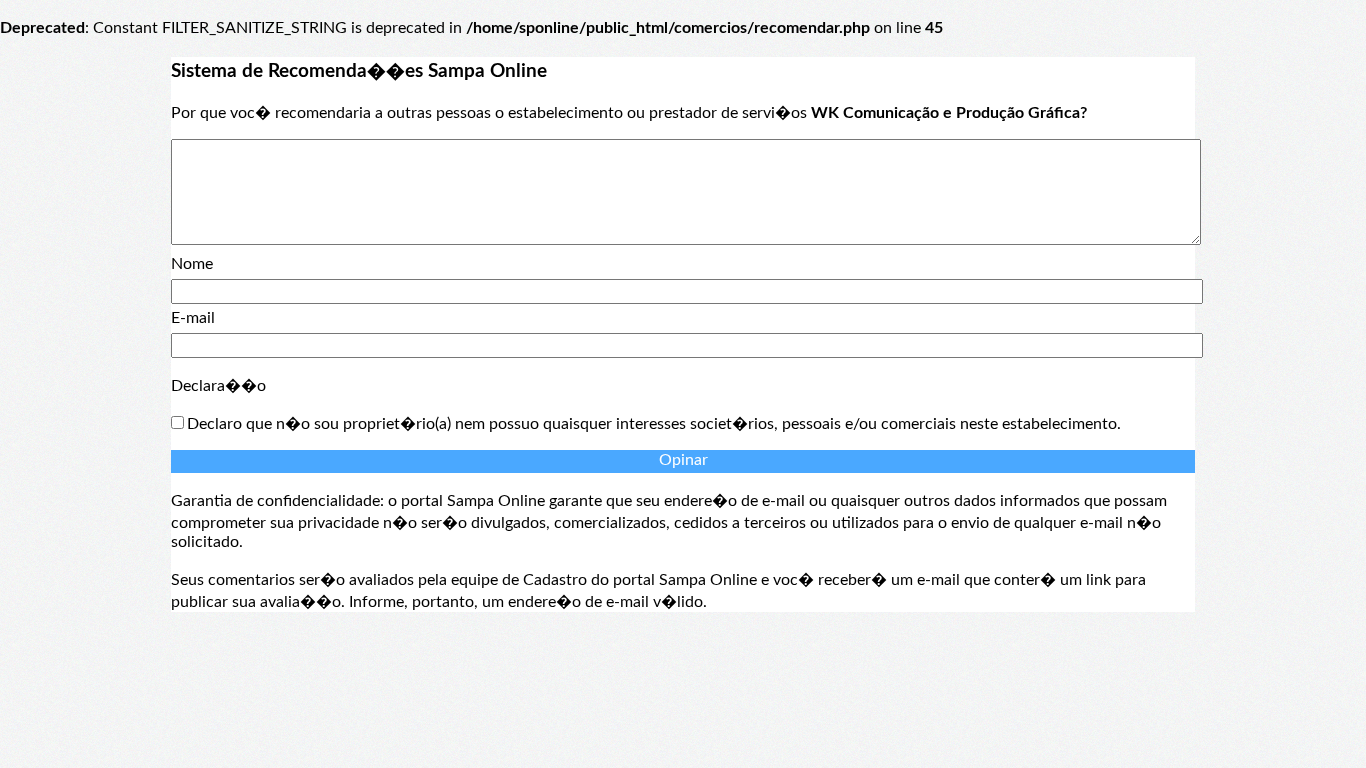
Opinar (683, 460)
